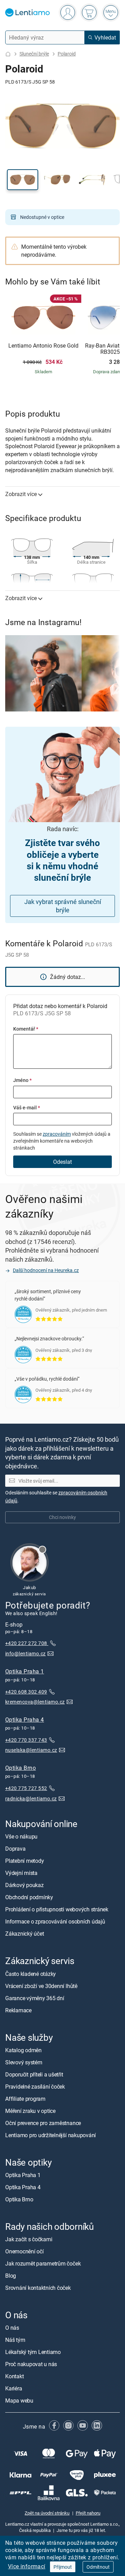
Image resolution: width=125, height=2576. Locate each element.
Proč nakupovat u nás (31, 2364)
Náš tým (15, 2340)
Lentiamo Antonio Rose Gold (43, 346)
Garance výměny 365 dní (35, 1998)
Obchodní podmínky (29, 1897)
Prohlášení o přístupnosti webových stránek (57, 1909)
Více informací (27, 2566)
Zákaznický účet (24, 1934)
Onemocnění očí (24, 2251)
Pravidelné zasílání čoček (35, 2087)
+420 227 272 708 (27, 1643)
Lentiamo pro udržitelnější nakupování (51, 2135)
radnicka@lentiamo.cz (31, 1798)
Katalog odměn (23, 2050)
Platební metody (24, 1861)
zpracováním (57, 1134)
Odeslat (62, 1162)
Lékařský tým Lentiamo (33, 2352)
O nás (12, 2328)
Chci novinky (62, 1517)
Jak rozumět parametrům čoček (43, 2263)
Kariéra (14, 2388)
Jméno (22, 1080)
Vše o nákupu (21, 1836)
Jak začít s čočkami (29, 2239)
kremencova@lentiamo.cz (35, 1702)
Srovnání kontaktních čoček (38, 2288)
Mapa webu (19, 2400)
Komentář (26, 1029)
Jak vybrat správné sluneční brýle (63, 906)
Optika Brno (20, 1768)
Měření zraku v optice (30, 2111)
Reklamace (18, 2010)
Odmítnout (98, 2567)
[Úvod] (8, 54)
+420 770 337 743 (26, 1740)
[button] (23, 180)
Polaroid (67, 54)
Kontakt (14, 2376)
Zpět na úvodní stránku (47, 2513)
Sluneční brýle (34, 54)
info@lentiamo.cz (26, 1653)
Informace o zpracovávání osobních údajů (55, 1921)
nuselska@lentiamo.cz (31, 1750)
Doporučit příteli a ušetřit (34, 2074)
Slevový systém (24, 2062)
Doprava (15, 1849)
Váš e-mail (27, 1107)
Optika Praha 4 (25, 1720)
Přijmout (63, 2567)
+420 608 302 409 (26, 1692)
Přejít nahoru (88, 2513)
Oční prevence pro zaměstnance (43, 2123)
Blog (11, 2276)
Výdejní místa (21, 1873)
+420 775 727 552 (26, 1788)
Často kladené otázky (31, 1973)
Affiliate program (25, 2099)
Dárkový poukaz (24, 1885)
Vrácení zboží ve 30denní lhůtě (41, 1986)
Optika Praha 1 (25, 1671)
